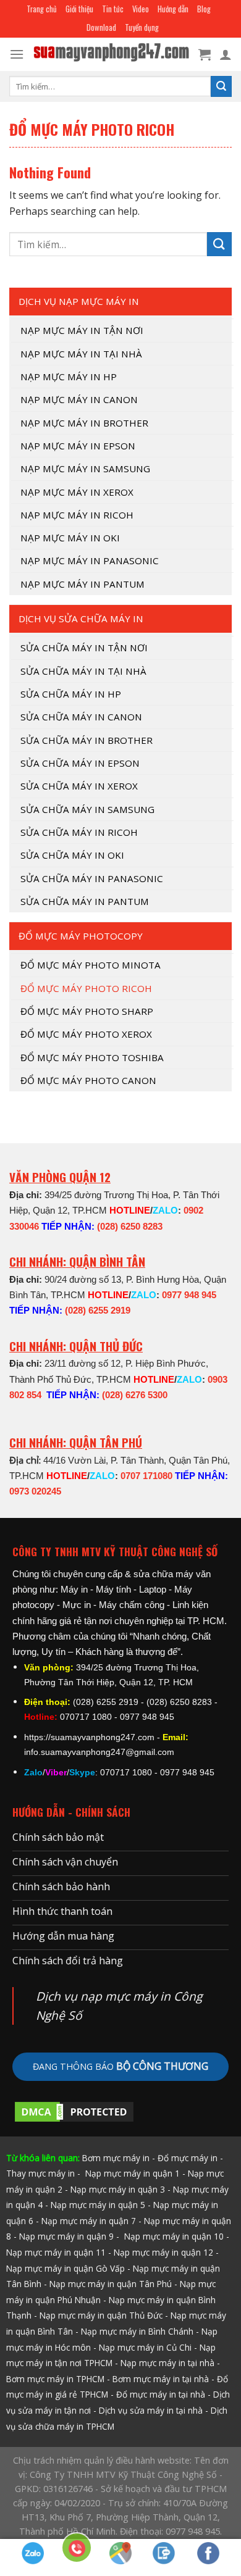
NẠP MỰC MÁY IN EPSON (78, 446)
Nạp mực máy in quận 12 (163, 2252)
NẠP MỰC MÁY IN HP (69, 377)
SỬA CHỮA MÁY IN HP (71, 694)
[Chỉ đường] (121, 2553)
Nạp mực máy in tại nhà (167, 2363)
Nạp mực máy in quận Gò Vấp (66, 2268)
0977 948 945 (189, 1295)
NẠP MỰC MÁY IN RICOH (77, 515)
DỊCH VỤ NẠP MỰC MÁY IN (79, 301)
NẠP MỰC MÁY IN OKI (70, 538)
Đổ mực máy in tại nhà (161, 2394)
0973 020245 (35, 1491)
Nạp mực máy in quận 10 (174, 2236)
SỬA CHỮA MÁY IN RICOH (79, 832)
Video (141, 9)
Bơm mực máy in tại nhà (161, 2379)
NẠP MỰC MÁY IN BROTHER (84, 423)
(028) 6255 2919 (98, 1310)
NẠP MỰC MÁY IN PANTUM (82, 584)
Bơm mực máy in (116, 2158)
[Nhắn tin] (165, 2553)
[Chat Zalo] (33, 2553)
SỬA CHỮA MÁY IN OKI (72, 855)
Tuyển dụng (142, 27)
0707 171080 (146, 1476)
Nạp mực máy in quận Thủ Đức (101, 2315)
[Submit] (221, 86)
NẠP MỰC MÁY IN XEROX (77, 492)
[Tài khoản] (226, 54)
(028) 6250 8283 (130, 1226)
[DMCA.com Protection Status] (74, 2111)
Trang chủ (42, 9)
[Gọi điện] (77, 2550)
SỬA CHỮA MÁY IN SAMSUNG (87, 809)
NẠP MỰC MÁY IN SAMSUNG (85, 469)
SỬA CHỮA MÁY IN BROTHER (87, 740)
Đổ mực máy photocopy (81, 936)
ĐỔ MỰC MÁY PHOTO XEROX (86, 1034)
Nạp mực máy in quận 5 (98, 2205)
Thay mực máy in (40, 2173)
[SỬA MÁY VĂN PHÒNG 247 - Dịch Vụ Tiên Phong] (111, 55)
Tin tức (113, 9)
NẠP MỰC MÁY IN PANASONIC (90, 561)
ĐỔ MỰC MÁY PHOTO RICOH (86, 988)
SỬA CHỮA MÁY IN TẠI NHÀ (83, 671)
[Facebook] (209, 2553)
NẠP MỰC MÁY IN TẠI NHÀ (81, 354)
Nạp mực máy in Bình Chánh (137, 2331)
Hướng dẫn (173, 9)
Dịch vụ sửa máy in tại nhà (151, 2410)
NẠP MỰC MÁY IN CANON (79, 399)
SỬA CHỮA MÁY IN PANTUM (85, 901)
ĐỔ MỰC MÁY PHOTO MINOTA (91, 965)
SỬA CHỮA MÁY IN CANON (81, 717)
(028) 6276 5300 (135, 1395)
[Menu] (17, 54)
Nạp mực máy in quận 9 (66, 2236)
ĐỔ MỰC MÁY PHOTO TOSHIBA (92, 1057)
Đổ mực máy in (188, 2158)
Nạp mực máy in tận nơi (82, 330)
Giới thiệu (79, 9)
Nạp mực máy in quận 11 (56, 2252)
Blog (204, 9)
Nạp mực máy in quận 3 (118, 2189)
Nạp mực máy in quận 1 (131, 2173)
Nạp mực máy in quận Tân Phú (111, 2284)
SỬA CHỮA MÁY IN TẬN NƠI (84, 648)
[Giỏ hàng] (205, 54)
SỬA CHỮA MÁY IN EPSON (80, 763)
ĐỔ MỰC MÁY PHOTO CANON (88, 1080)
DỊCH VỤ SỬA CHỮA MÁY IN (81, 619)
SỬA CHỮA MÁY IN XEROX (79, 786)
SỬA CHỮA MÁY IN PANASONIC (92, 878)
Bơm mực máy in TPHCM (55, 2379)
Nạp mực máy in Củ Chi (145, 2347)
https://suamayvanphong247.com (89, 1737)
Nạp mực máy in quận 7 (89, 2221)
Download (101, 27)
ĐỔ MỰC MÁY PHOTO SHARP (87, 1011)
